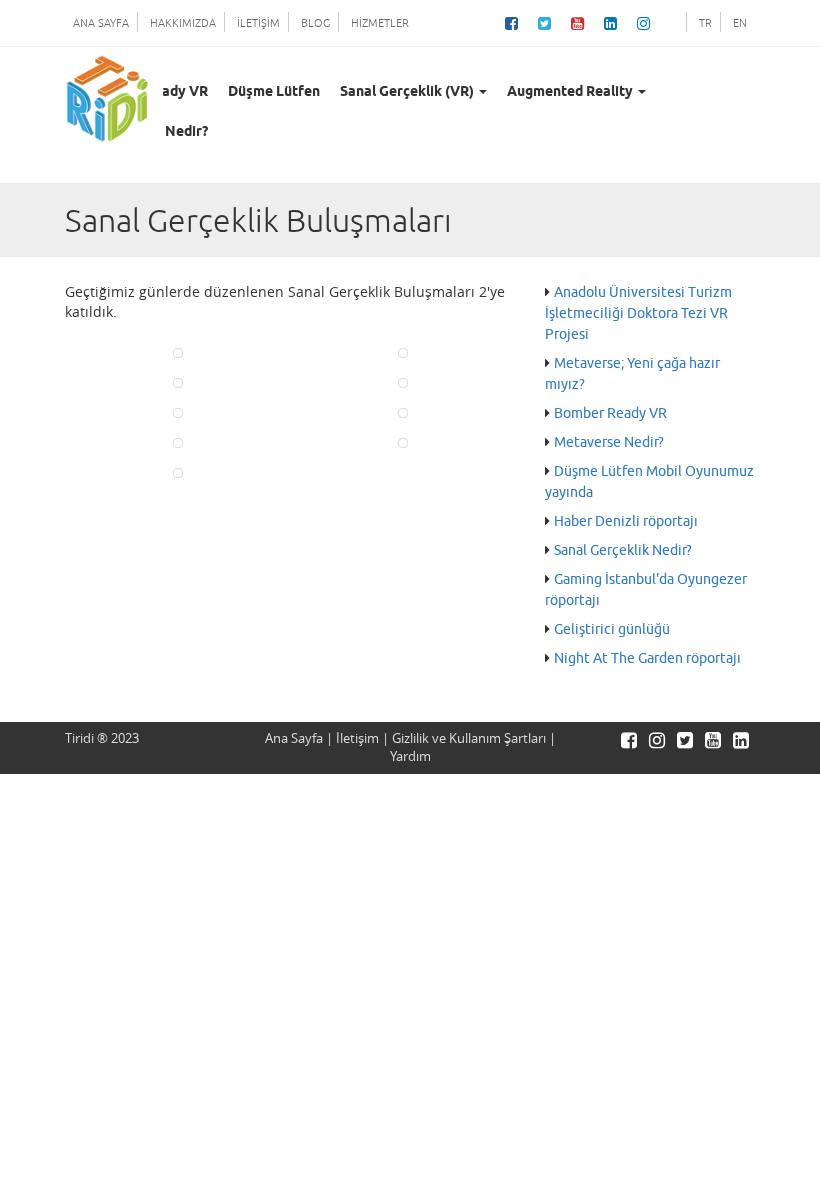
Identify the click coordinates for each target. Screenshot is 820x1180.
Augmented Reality (571, 92)
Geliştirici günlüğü (612, 629)
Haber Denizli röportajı (626, 521)
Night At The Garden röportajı (647, 658)
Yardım (410, 756)
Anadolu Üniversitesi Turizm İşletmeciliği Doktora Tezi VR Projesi (638, 313)
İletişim (357, 738)
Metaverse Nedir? (609, 442)
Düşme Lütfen (274, 92)
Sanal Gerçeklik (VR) (408, 92)
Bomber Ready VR (610, 413)
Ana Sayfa (294, 738)
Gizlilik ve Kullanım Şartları (469, 738)
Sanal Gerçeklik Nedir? (623, 550)
